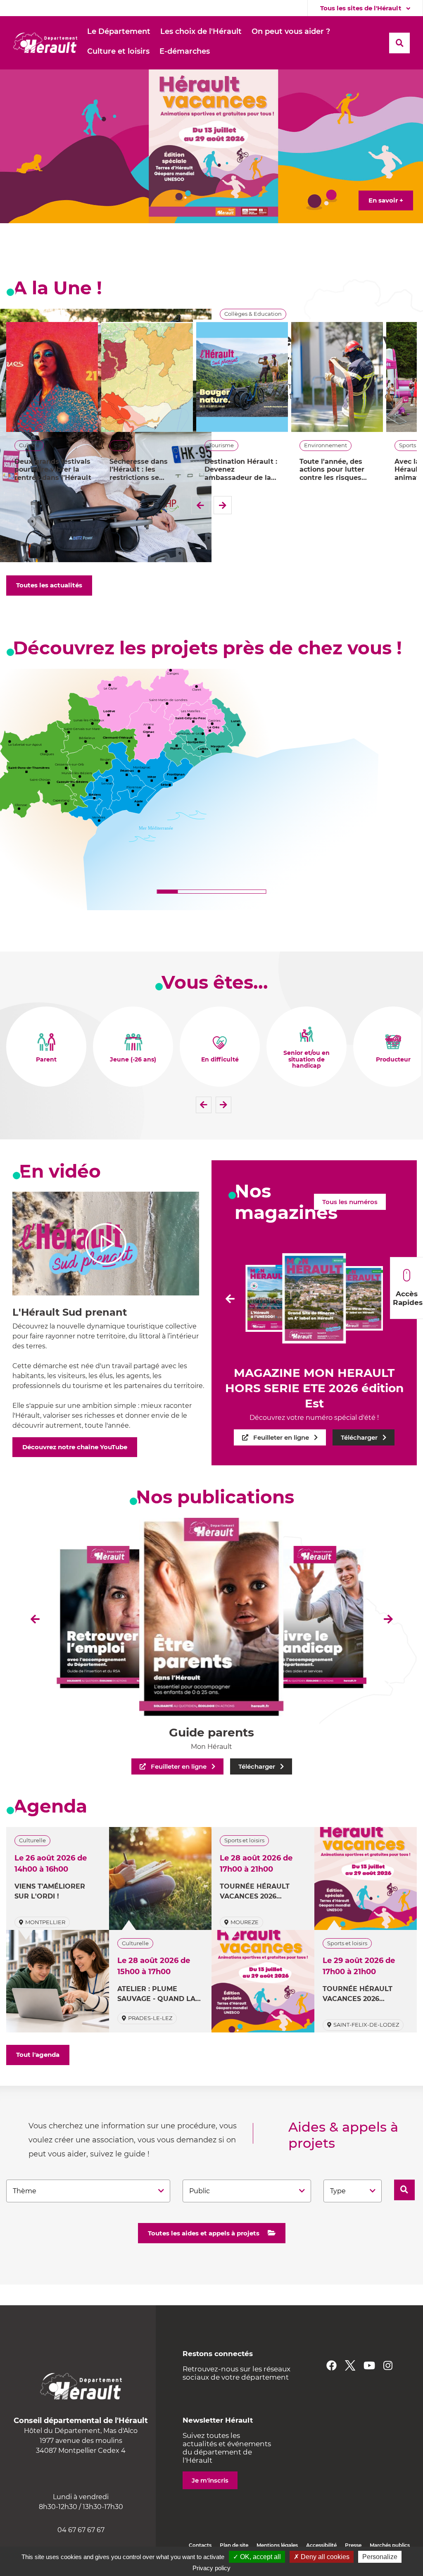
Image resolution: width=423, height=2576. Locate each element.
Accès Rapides (408, 1298)
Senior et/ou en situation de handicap (307, 1060)
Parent (46, 1060)
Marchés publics (390, 2545)
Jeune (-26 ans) (133, 1060)
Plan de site (234, 2545)
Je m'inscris (210, 2480)
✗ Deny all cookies (322, 2557)
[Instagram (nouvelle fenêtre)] (388, 2365)
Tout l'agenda (38, 2055)
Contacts (200, 2545)
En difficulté (220, 1060)
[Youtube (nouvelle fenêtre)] (369, 2365)
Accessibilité (321, 2545)
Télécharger (359, 1437)
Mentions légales (277, 2545)
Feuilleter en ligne (281, 1437)
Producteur (393, 1060)
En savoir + (386, 200)
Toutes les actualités (49, 585)
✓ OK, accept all (257, 2557)
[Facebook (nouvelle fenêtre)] (332, 2365)
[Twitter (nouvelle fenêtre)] (350, 2365)
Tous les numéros (350, 1202)
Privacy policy (211, 2568)
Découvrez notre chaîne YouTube (75, 1447)
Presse (353, 2545)
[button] (119, 32)
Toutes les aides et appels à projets (204, 2233)
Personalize (380, 2557)
